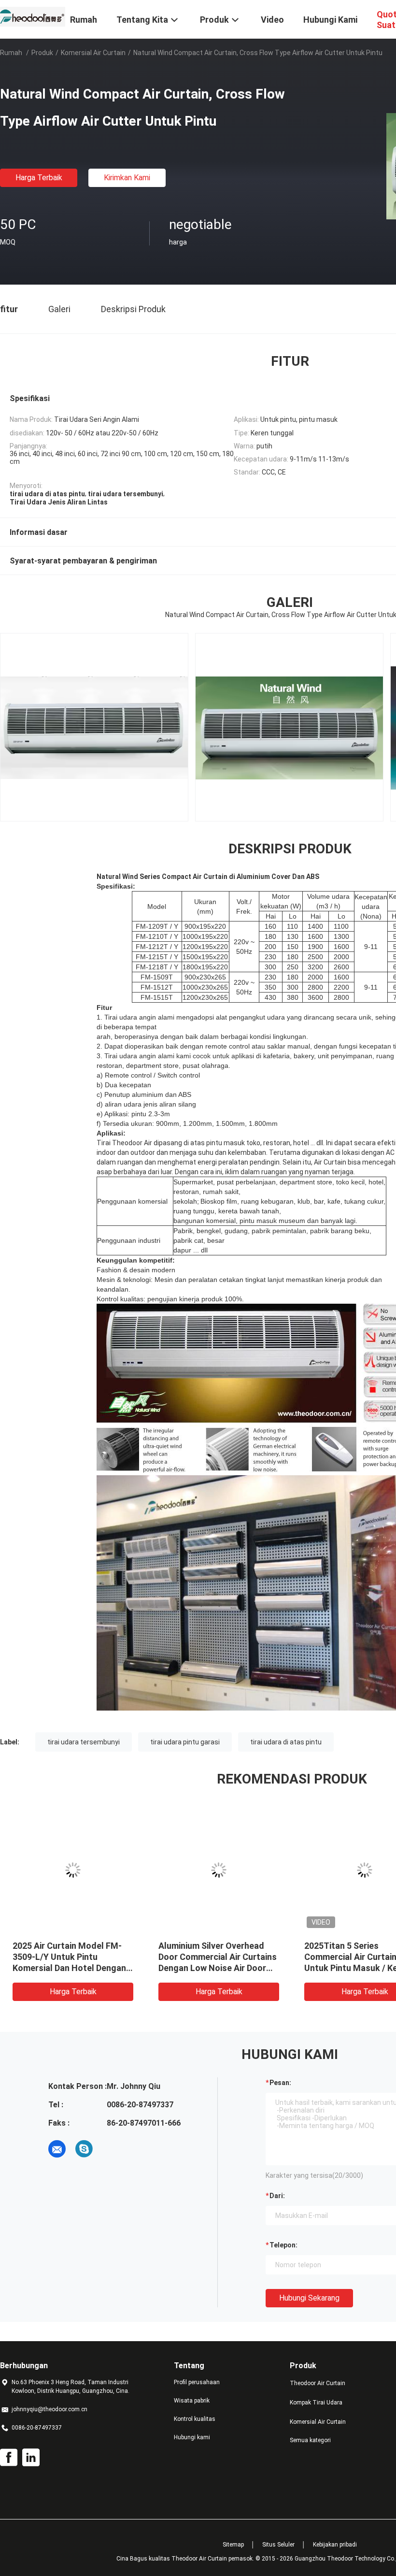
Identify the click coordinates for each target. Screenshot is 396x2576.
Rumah (11, 53)
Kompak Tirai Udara (316, 2403)
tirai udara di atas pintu (286, 1742)
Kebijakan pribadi (335, 2545)
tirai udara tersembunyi (84, 1742)
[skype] (84, 2149)
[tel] (111, 2149)
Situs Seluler (278, 2545)
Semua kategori (310, 2440)
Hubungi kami (192, 2437)
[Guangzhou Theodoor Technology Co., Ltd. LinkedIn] (31, 2458)
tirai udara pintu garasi (185, 1742)
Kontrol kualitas (195, 2419)
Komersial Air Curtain (93, 53)
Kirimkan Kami (127, 178)
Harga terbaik (39, 178)
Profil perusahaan (197, 2382)
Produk (42, 53)
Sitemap (233, 2545)
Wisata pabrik (192, 2401)
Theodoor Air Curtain (318, 2383)
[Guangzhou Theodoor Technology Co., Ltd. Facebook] (9, 2458)
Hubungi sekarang (309, 2298)
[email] (57, 2149)
